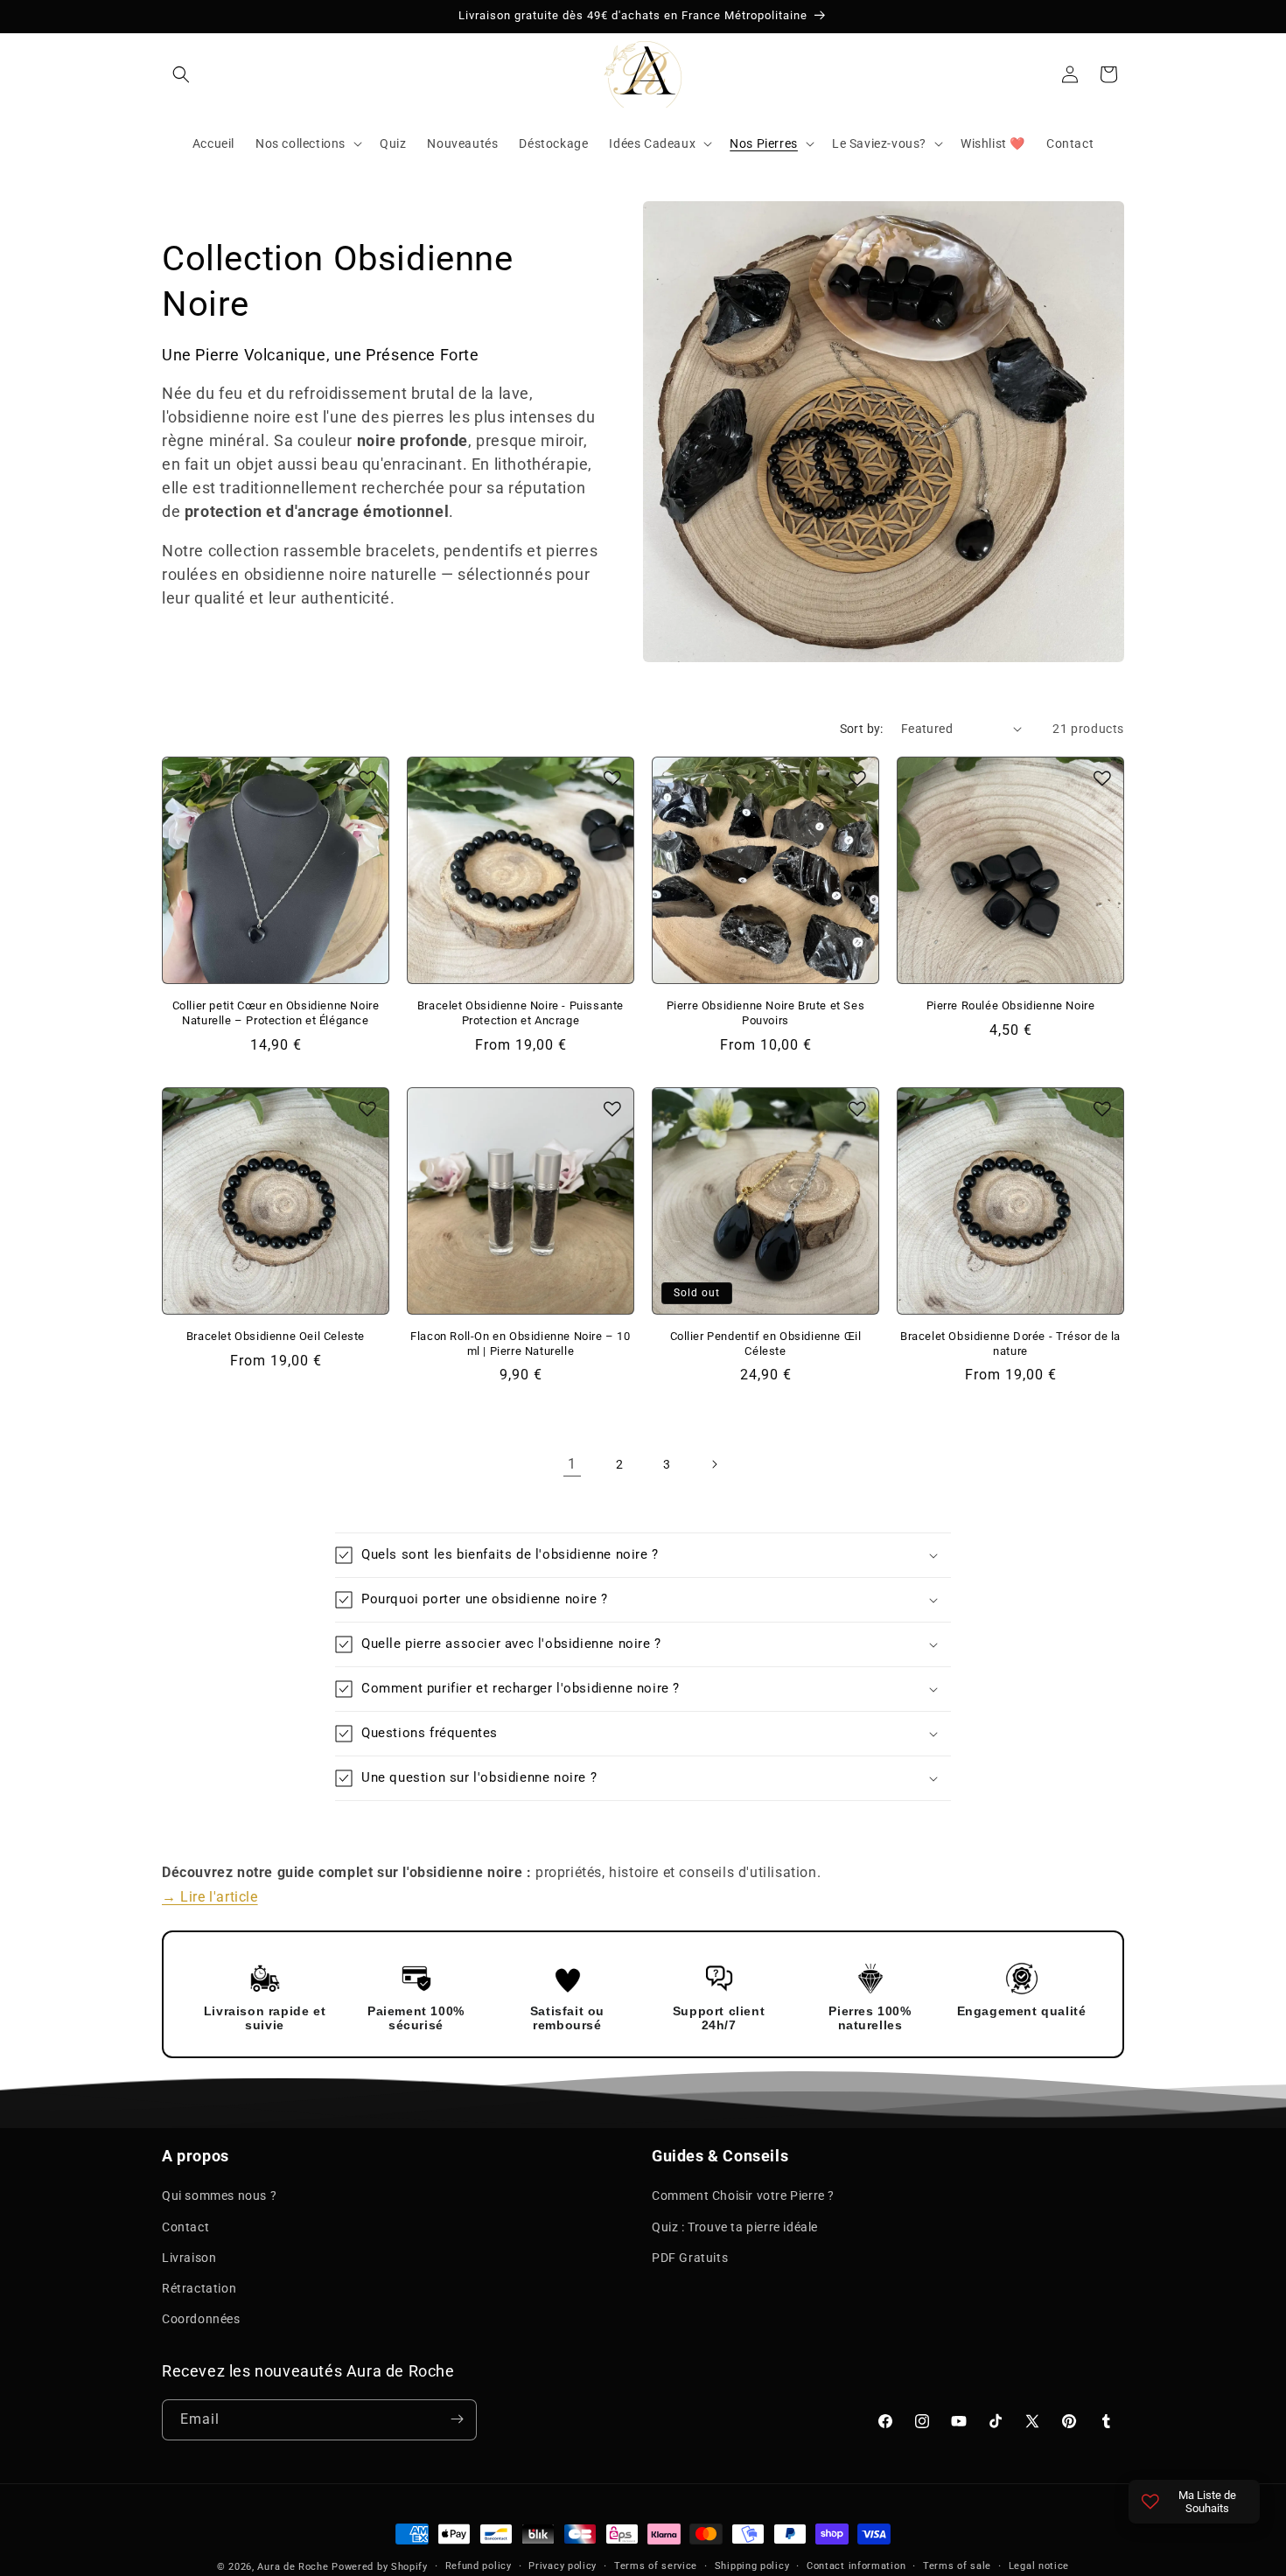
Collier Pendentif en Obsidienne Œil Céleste (766, 1344)
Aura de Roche (293, 2567)
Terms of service (656, 2566)
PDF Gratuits (690, 2257)
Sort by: (862, 729)
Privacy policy (563, 2566)
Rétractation (199, 2288)
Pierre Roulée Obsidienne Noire (1011, 1005)
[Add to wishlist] (367, 778)
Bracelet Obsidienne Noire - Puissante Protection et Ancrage (521, 1013)
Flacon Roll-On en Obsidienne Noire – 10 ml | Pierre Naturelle (520, 1344)
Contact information (856, 2566)
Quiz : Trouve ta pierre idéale (735, 2226)
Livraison (189, 2257)
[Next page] (714, 1464)
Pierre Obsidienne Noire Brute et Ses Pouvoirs (766, 1013)
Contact (185, 2226)
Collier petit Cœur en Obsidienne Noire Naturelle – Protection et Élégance (276, 1013)
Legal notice (1039, 2566)
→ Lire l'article (210, 1898)
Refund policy (479, 2566)
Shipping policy (752, 2566)
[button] (181, 74)
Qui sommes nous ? (219, 2196)
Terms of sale (957, 2566)
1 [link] (572, 1464)
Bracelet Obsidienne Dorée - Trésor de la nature (1010, 1344)
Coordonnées (201, 2319)
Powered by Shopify (380, 2567)
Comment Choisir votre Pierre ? (743, 2196)
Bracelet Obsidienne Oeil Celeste (276, 1336)
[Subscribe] (457, 2419)
